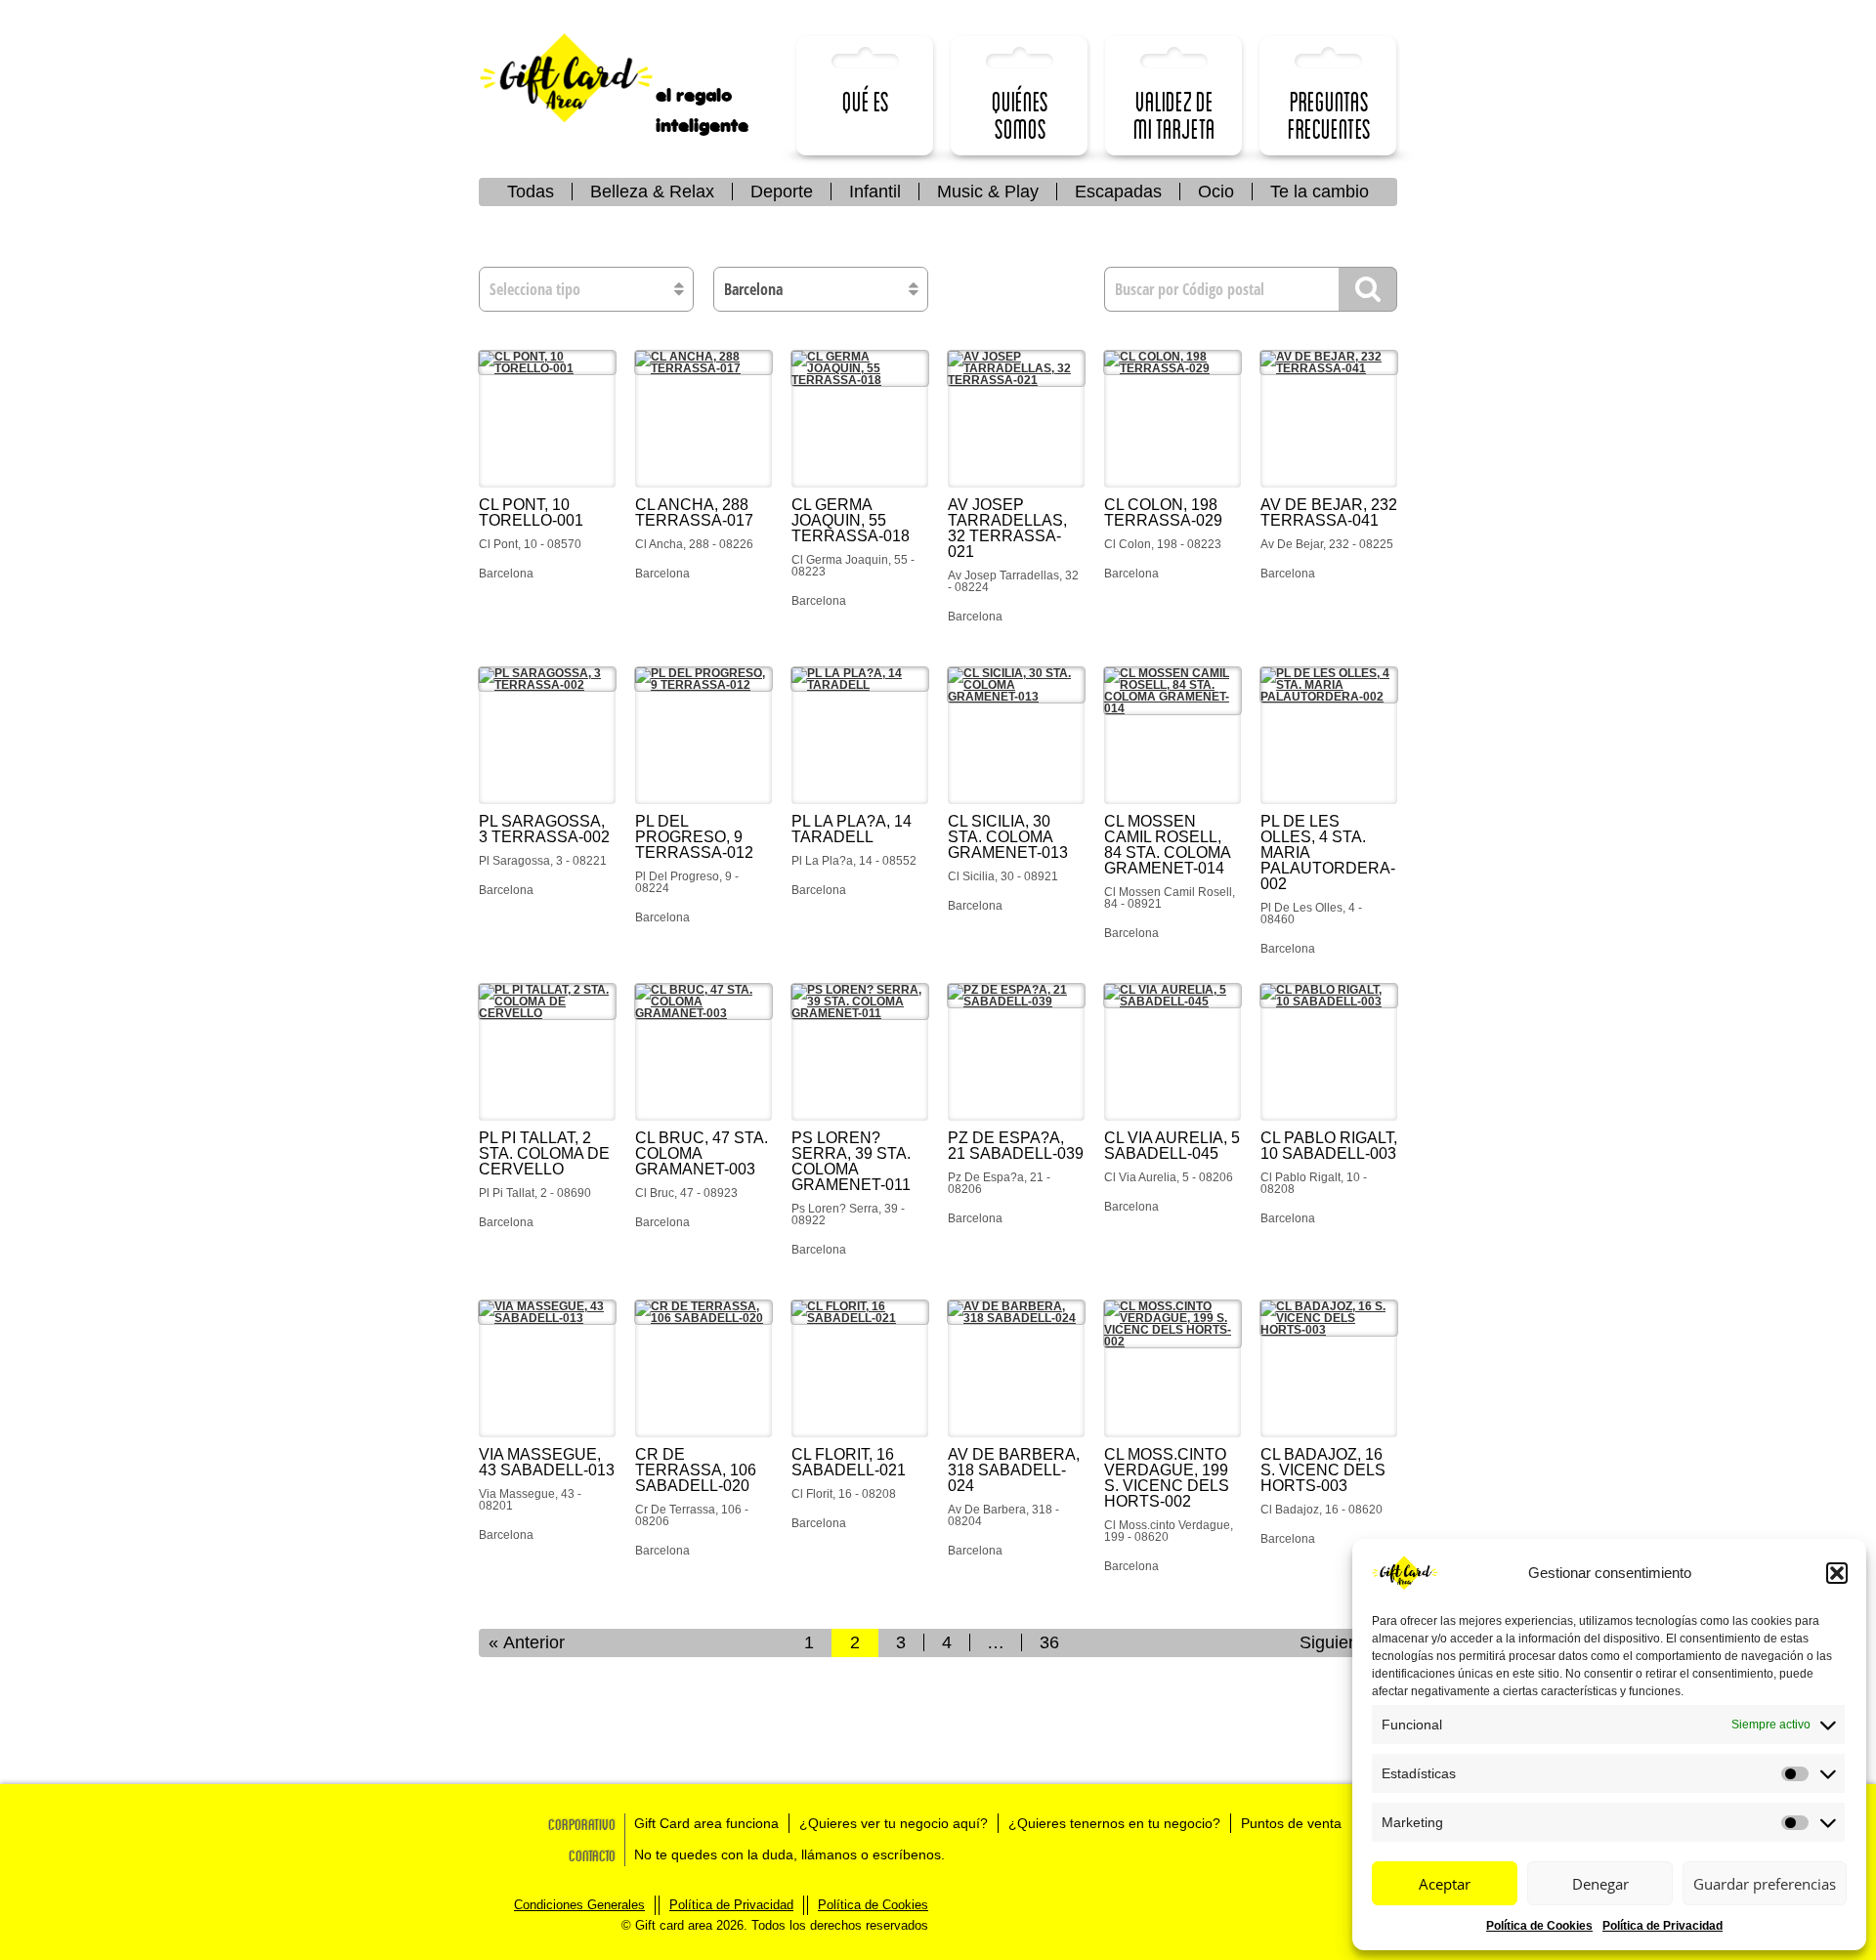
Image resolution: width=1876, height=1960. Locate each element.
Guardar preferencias (1765, 1884)
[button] (1837, 1573)
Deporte (782, 192)
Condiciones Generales (579, 1905)
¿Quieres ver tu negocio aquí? (894, 1823)
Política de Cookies (1539, 1926)
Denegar (1600, 1884)
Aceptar (1445, 1884)
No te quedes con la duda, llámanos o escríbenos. (789, 1854)
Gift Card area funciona (706, 1823)
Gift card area (581, 79)
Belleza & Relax (652, 192)
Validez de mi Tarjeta (1174, 115)
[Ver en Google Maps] (547, 419)
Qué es (866, 101)
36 (1049, 1642)
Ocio (1216, 192)
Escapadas (1118, 192)
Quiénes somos (1020, 115)
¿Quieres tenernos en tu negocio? (1114, 1823)
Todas (531, 192)
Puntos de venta (1291, 1823)
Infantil (875, 192)
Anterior (534, 1642)
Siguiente (1336, 1642)
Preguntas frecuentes (1329, 115)
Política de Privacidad (1663, 1926)
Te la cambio (1320, 192)
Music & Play (988, 192)
